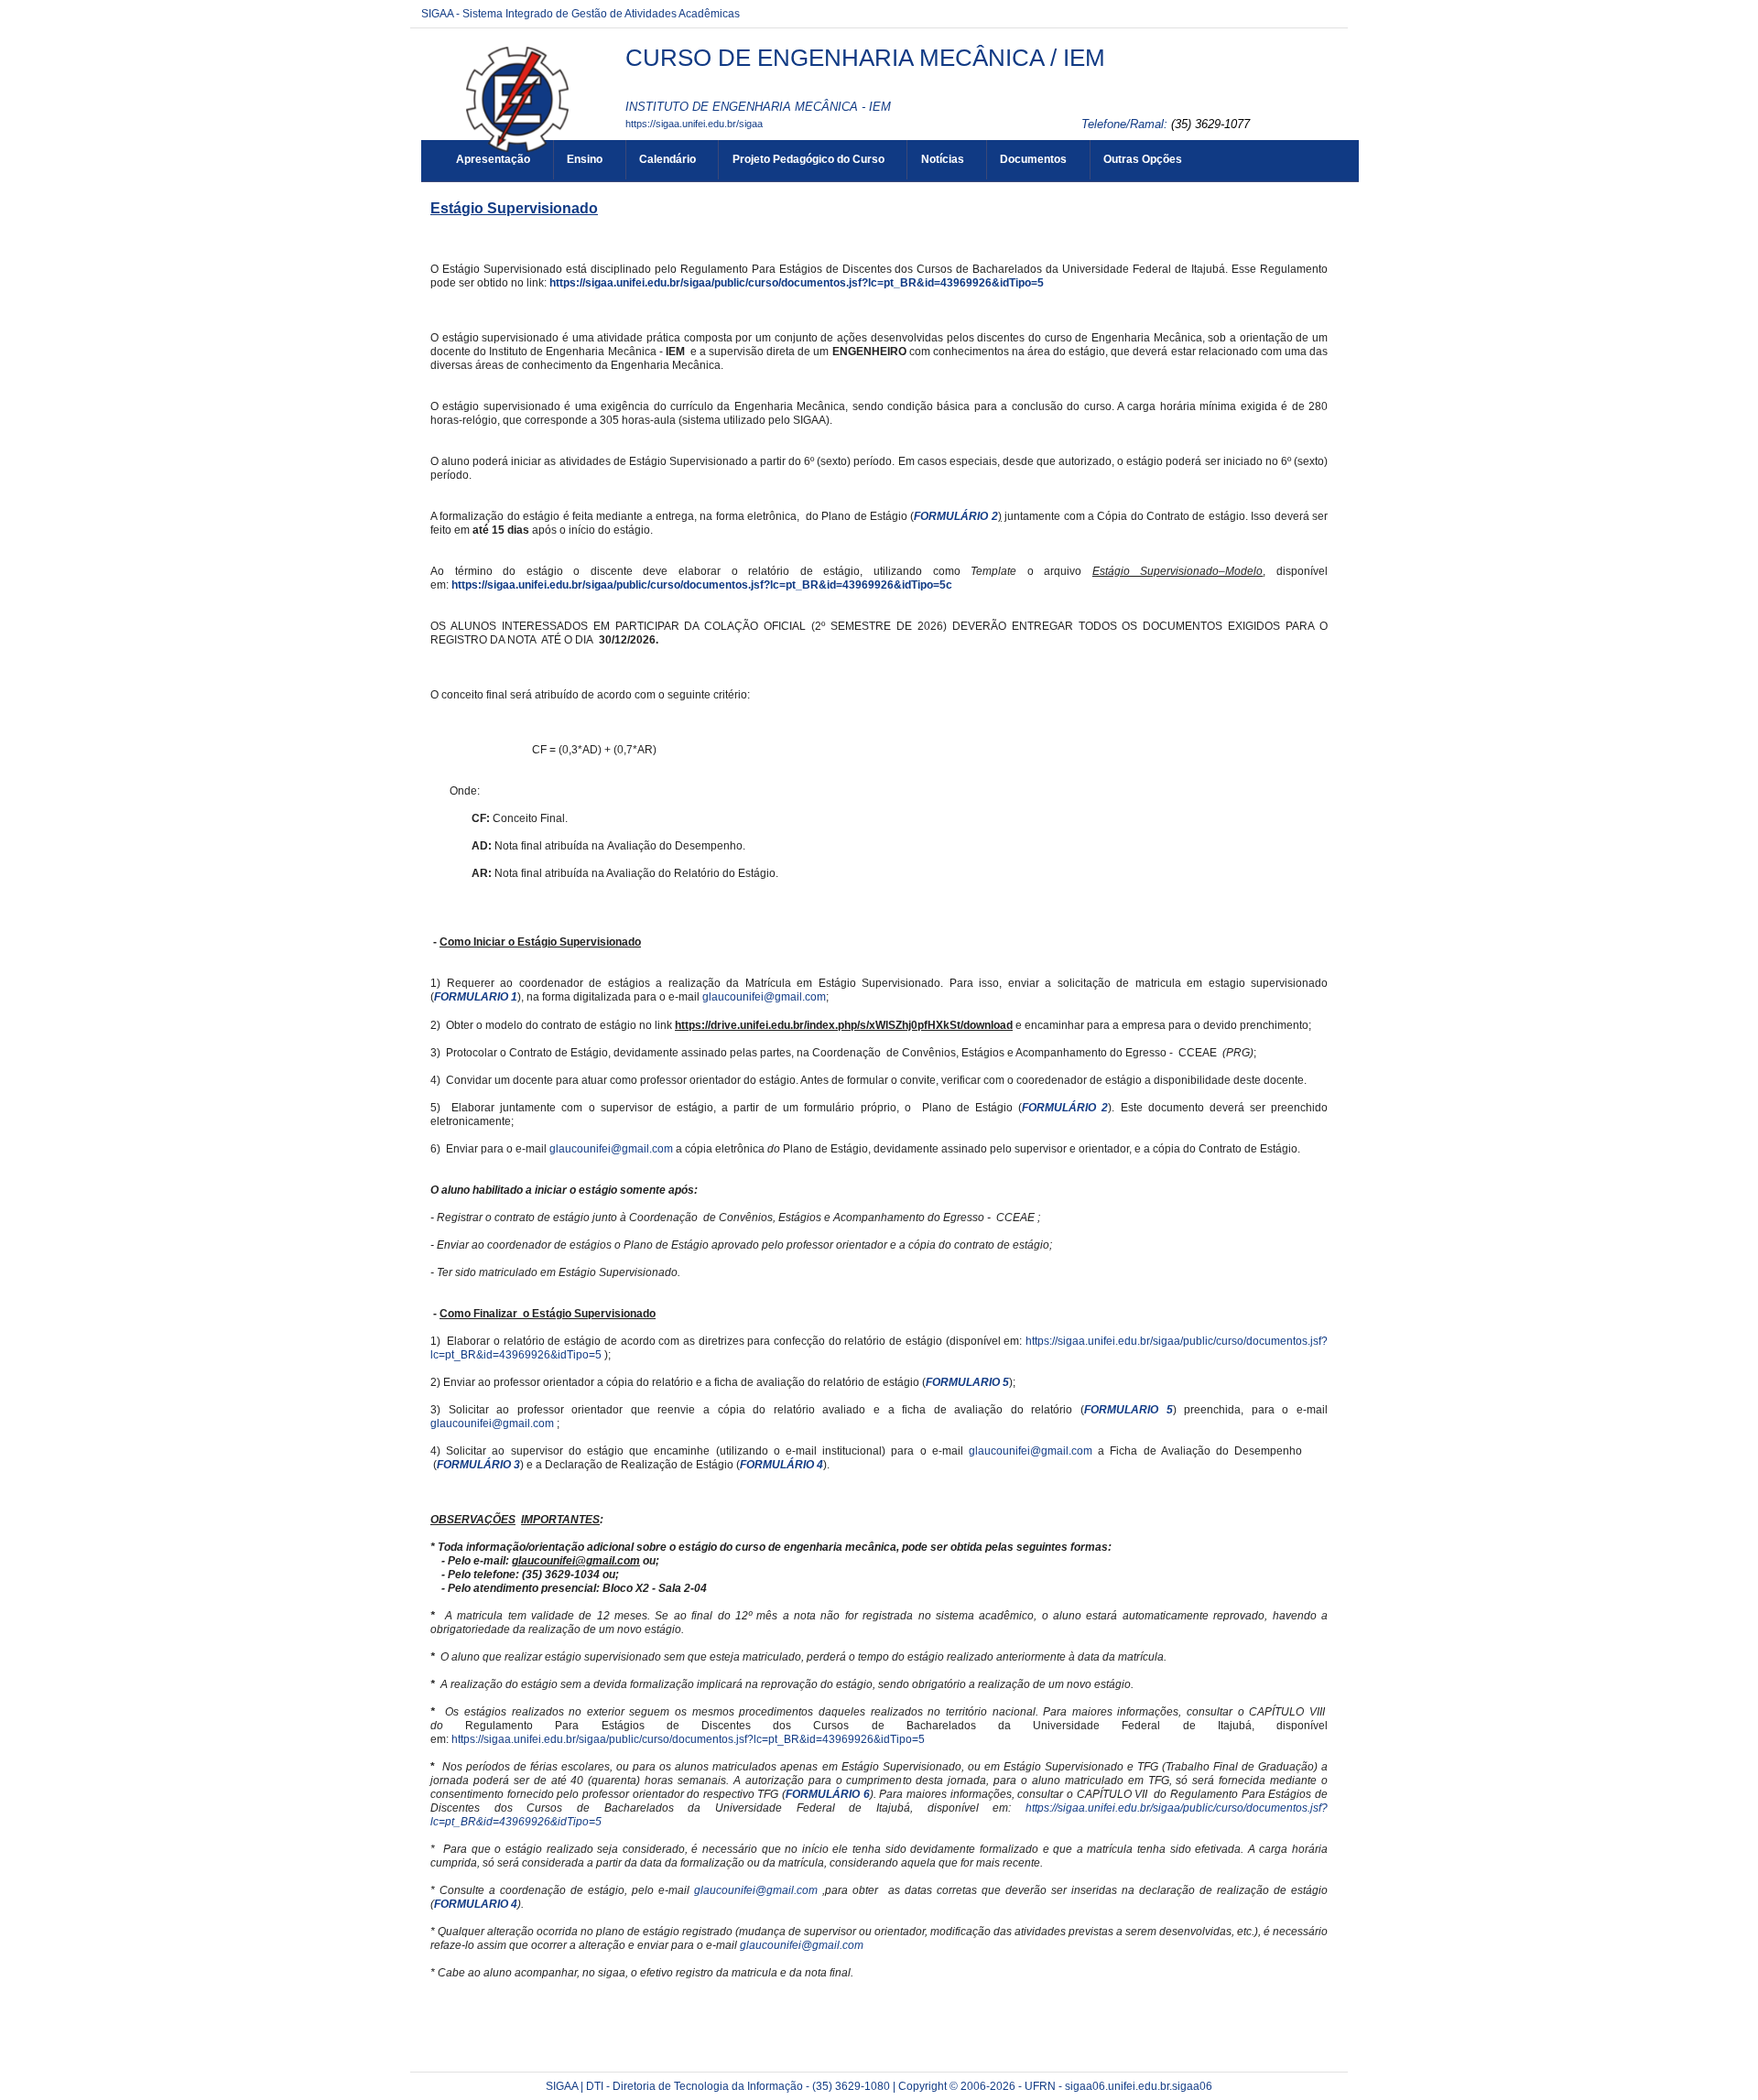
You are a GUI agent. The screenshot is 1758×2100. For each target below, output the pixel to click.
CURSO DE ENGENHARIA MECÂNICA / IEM (865, 58)
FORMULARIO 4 (476, 1904)
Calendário (667, 159)
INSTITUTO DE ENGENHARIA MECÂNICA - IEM (758, 107)
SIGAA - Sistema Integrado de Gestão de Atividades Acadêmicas (581, 14)
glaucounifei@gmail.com (764, 997)
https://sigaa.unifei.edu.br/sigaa (694, 124)
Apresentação (493, 159)
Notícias (943, 159)
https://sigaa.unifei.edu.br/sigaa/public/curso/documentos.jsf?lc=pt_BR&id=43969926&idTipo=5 (797, 283)
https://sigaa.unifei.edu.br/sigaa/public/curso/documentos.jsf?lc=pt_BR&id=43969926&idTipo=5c (702, 585)
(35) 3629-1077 (1210, 124)
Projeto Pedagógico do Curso (808, 159)
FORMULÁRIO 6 (828, 1794)
